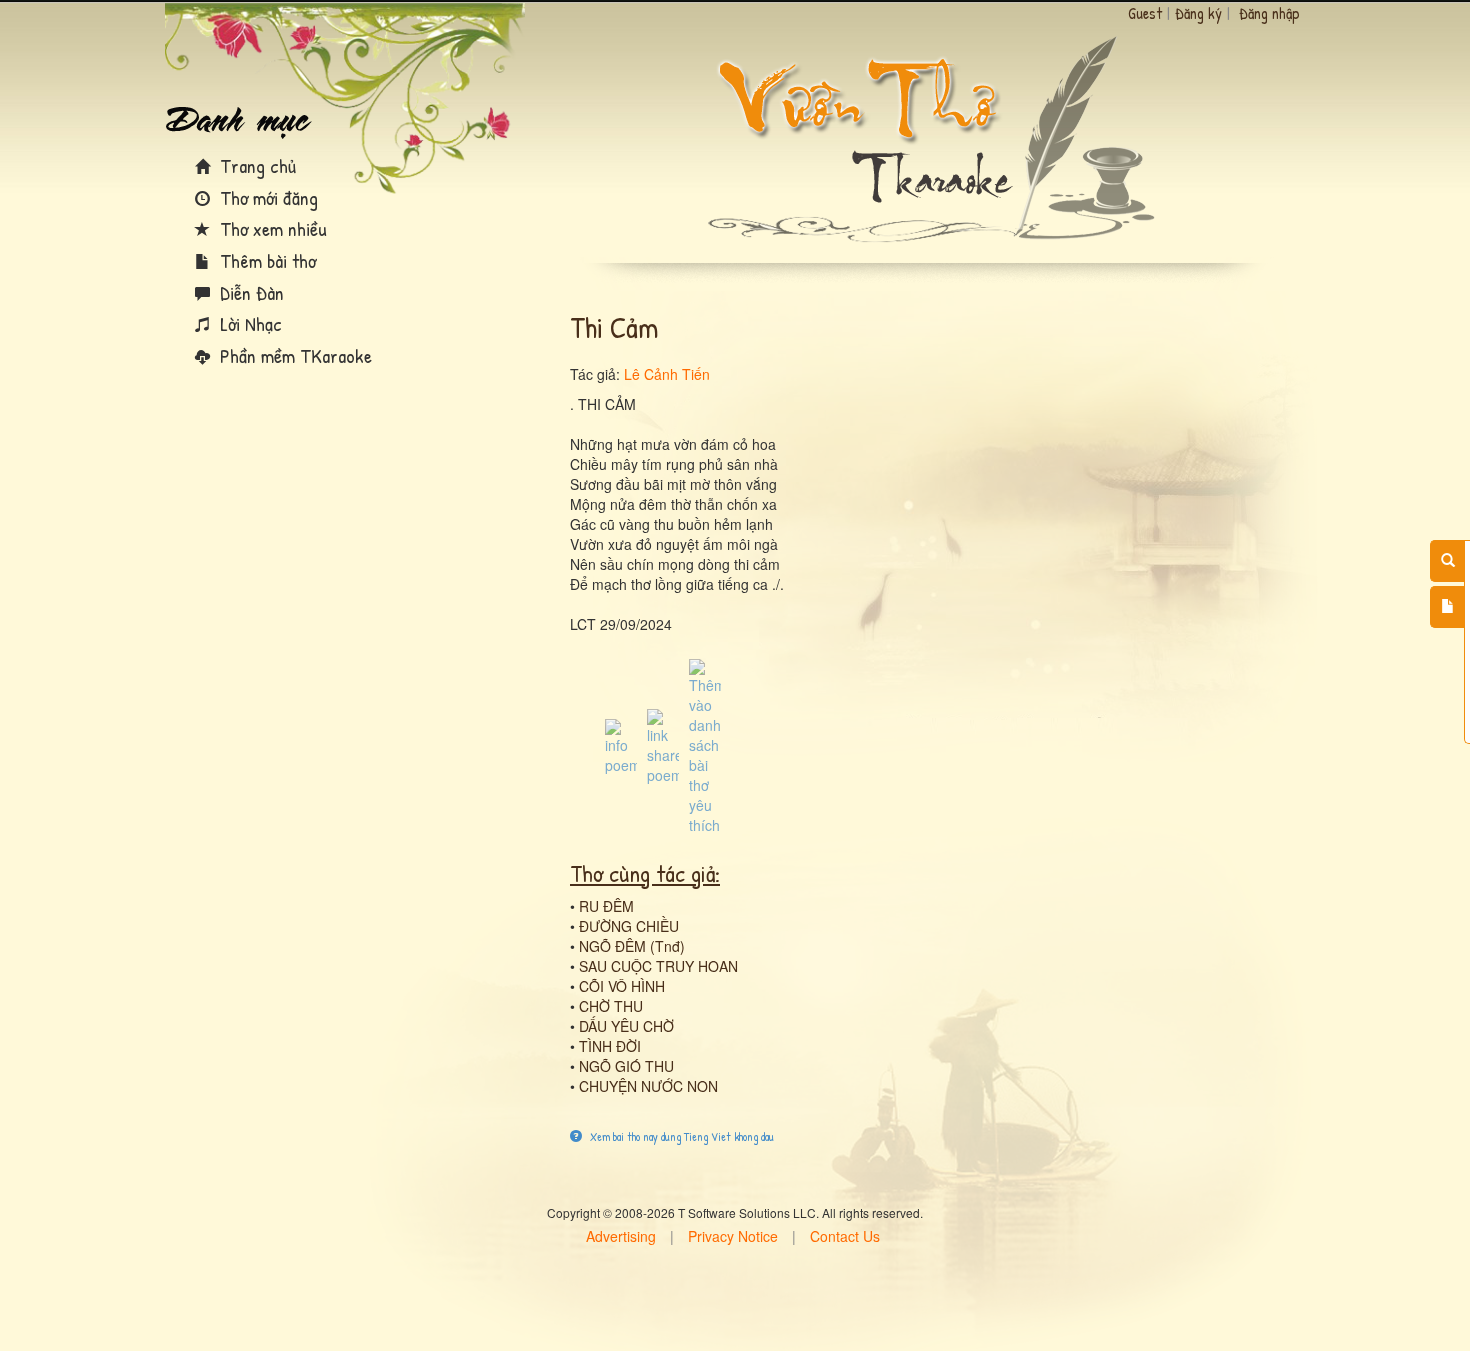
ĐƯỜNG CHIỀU (629, 926)
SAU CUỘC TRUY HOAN (658, 966)
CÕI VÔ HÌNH (622, 986)
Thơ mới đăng (266, 197)
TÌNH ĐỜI (610, 1046)
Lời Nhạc (248, 323)
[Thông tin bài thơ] (621, 745)
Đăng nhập (1269, 13)
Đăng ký (1198, 13)
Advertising (621, 1236)
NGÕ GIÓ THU (626, 1066)
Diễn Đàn (249, 292)
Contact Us (845, 1236)
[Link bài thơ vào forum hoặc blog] (663, 745)
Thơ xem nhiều (271, 228)
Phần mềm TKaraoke (293, 355)
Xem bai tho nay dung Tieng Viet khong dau (680, 1136)
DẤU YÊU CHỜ (626, 1026)
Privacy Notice (733, 1236)
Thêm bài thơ (265, 260)
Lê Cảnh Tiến (667, 374)
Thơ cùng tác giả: (645, 873)
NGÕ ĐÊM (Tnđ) (632, 946)
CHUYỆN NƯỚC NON (648, 1086)
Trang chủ (255, 165)
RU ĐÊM (606, 906)
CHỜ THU (611, 1006)
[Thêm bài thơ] (1447, 607)
